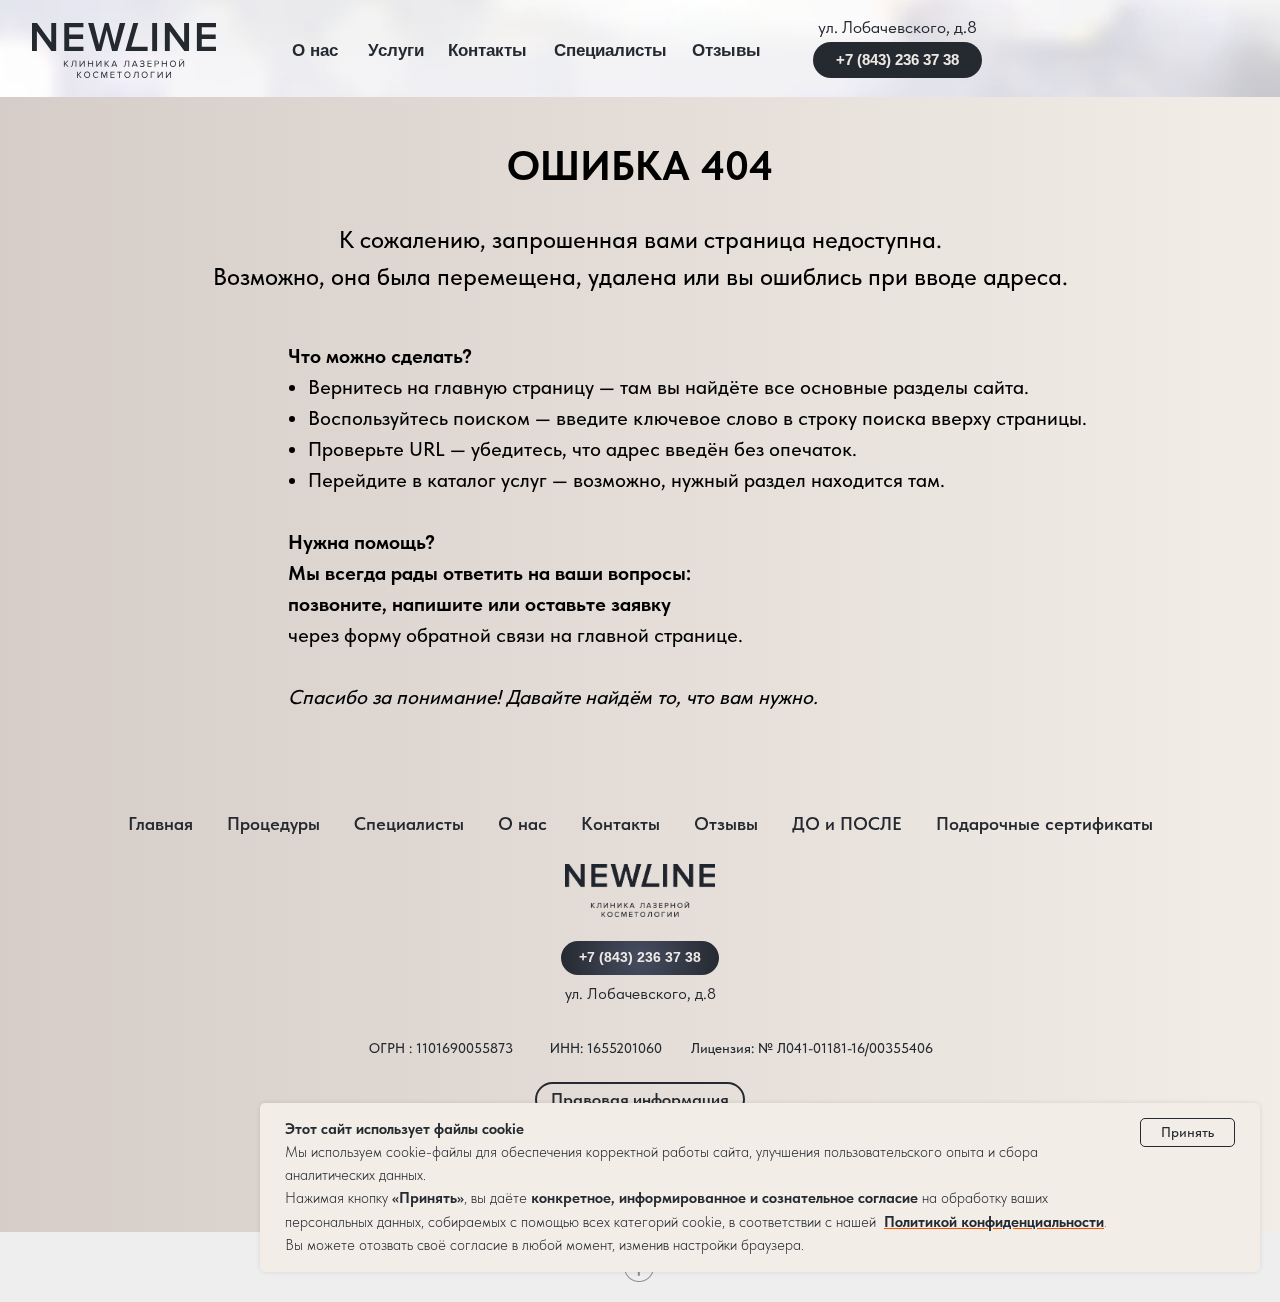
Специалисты (610, 50)
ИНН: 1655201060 (606, 1048)
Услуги (396, 50)
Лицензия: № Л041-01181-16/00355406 (812, 1048)
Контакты (487, 50)
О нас (315, 50)
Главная (160, 823)
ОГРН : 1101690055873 (441, 1048)
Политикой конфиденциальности (994, 1222)
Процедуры (273, 823)
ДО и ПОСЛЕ (847, 823)
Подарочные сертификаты (1044, 823)
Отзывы (726, 50)
